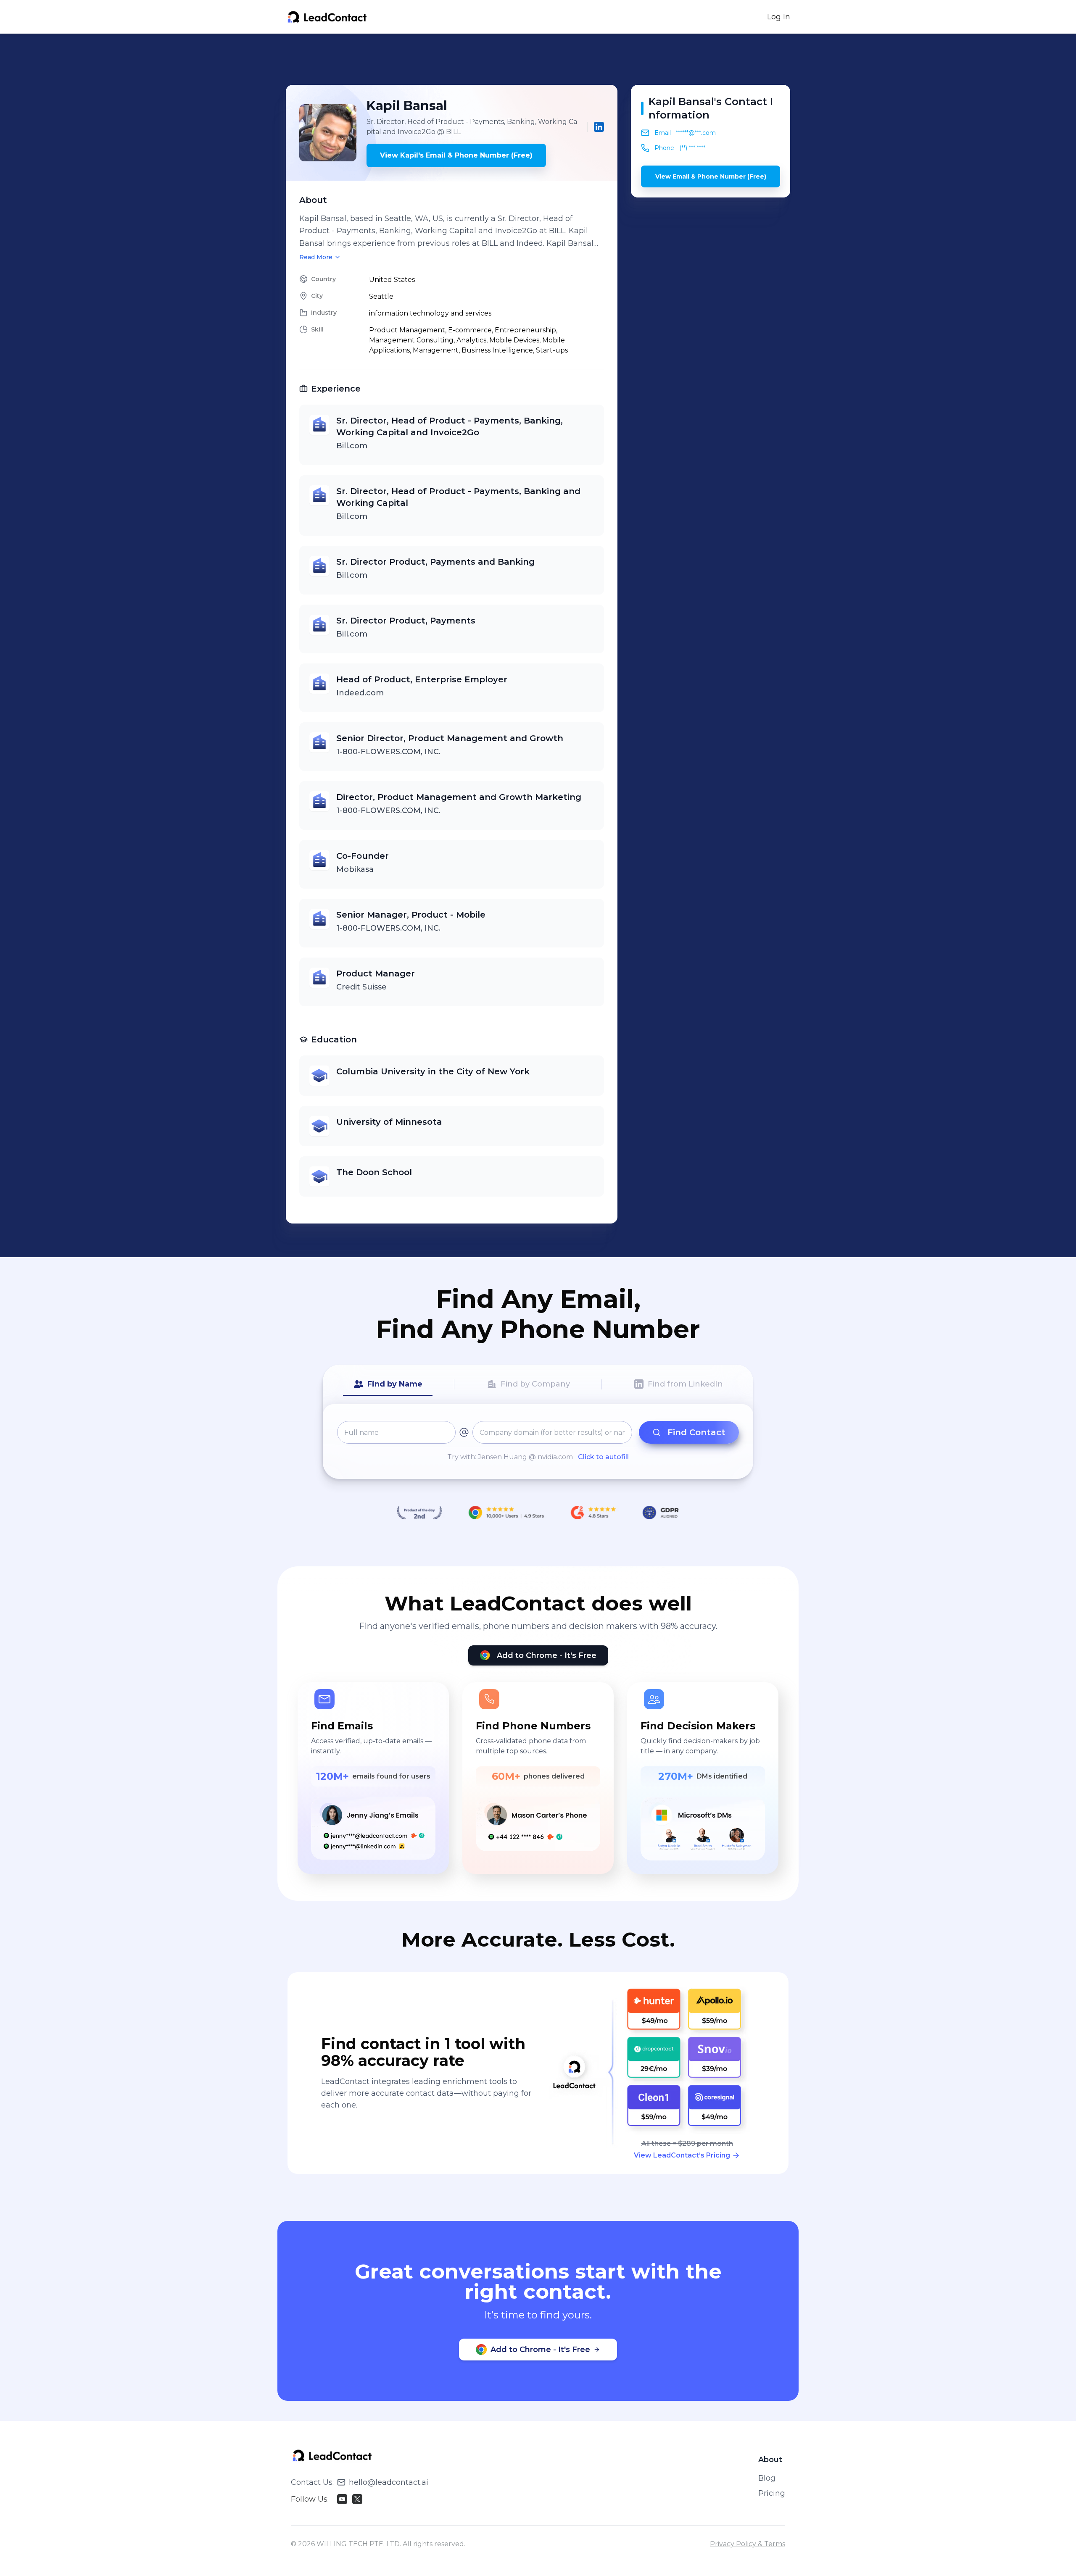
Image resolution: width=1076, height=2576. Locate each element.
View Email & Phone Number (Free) (711, 176)
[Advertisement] (538, 59)
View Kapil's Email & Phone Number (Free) (456, 155)
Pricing (772, 2493)
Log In (779, 17)
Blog (767, 2478)
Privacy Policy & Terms (748, 2544)
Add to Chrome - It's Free (547, 1655)
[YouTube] (342, 2499)
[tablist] (538, 1384)
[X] (357, 2499)
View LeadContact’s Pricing (682, 2155)
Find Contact (696, 1432)
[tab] (388, 1384)
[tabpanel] (538, 1442)
